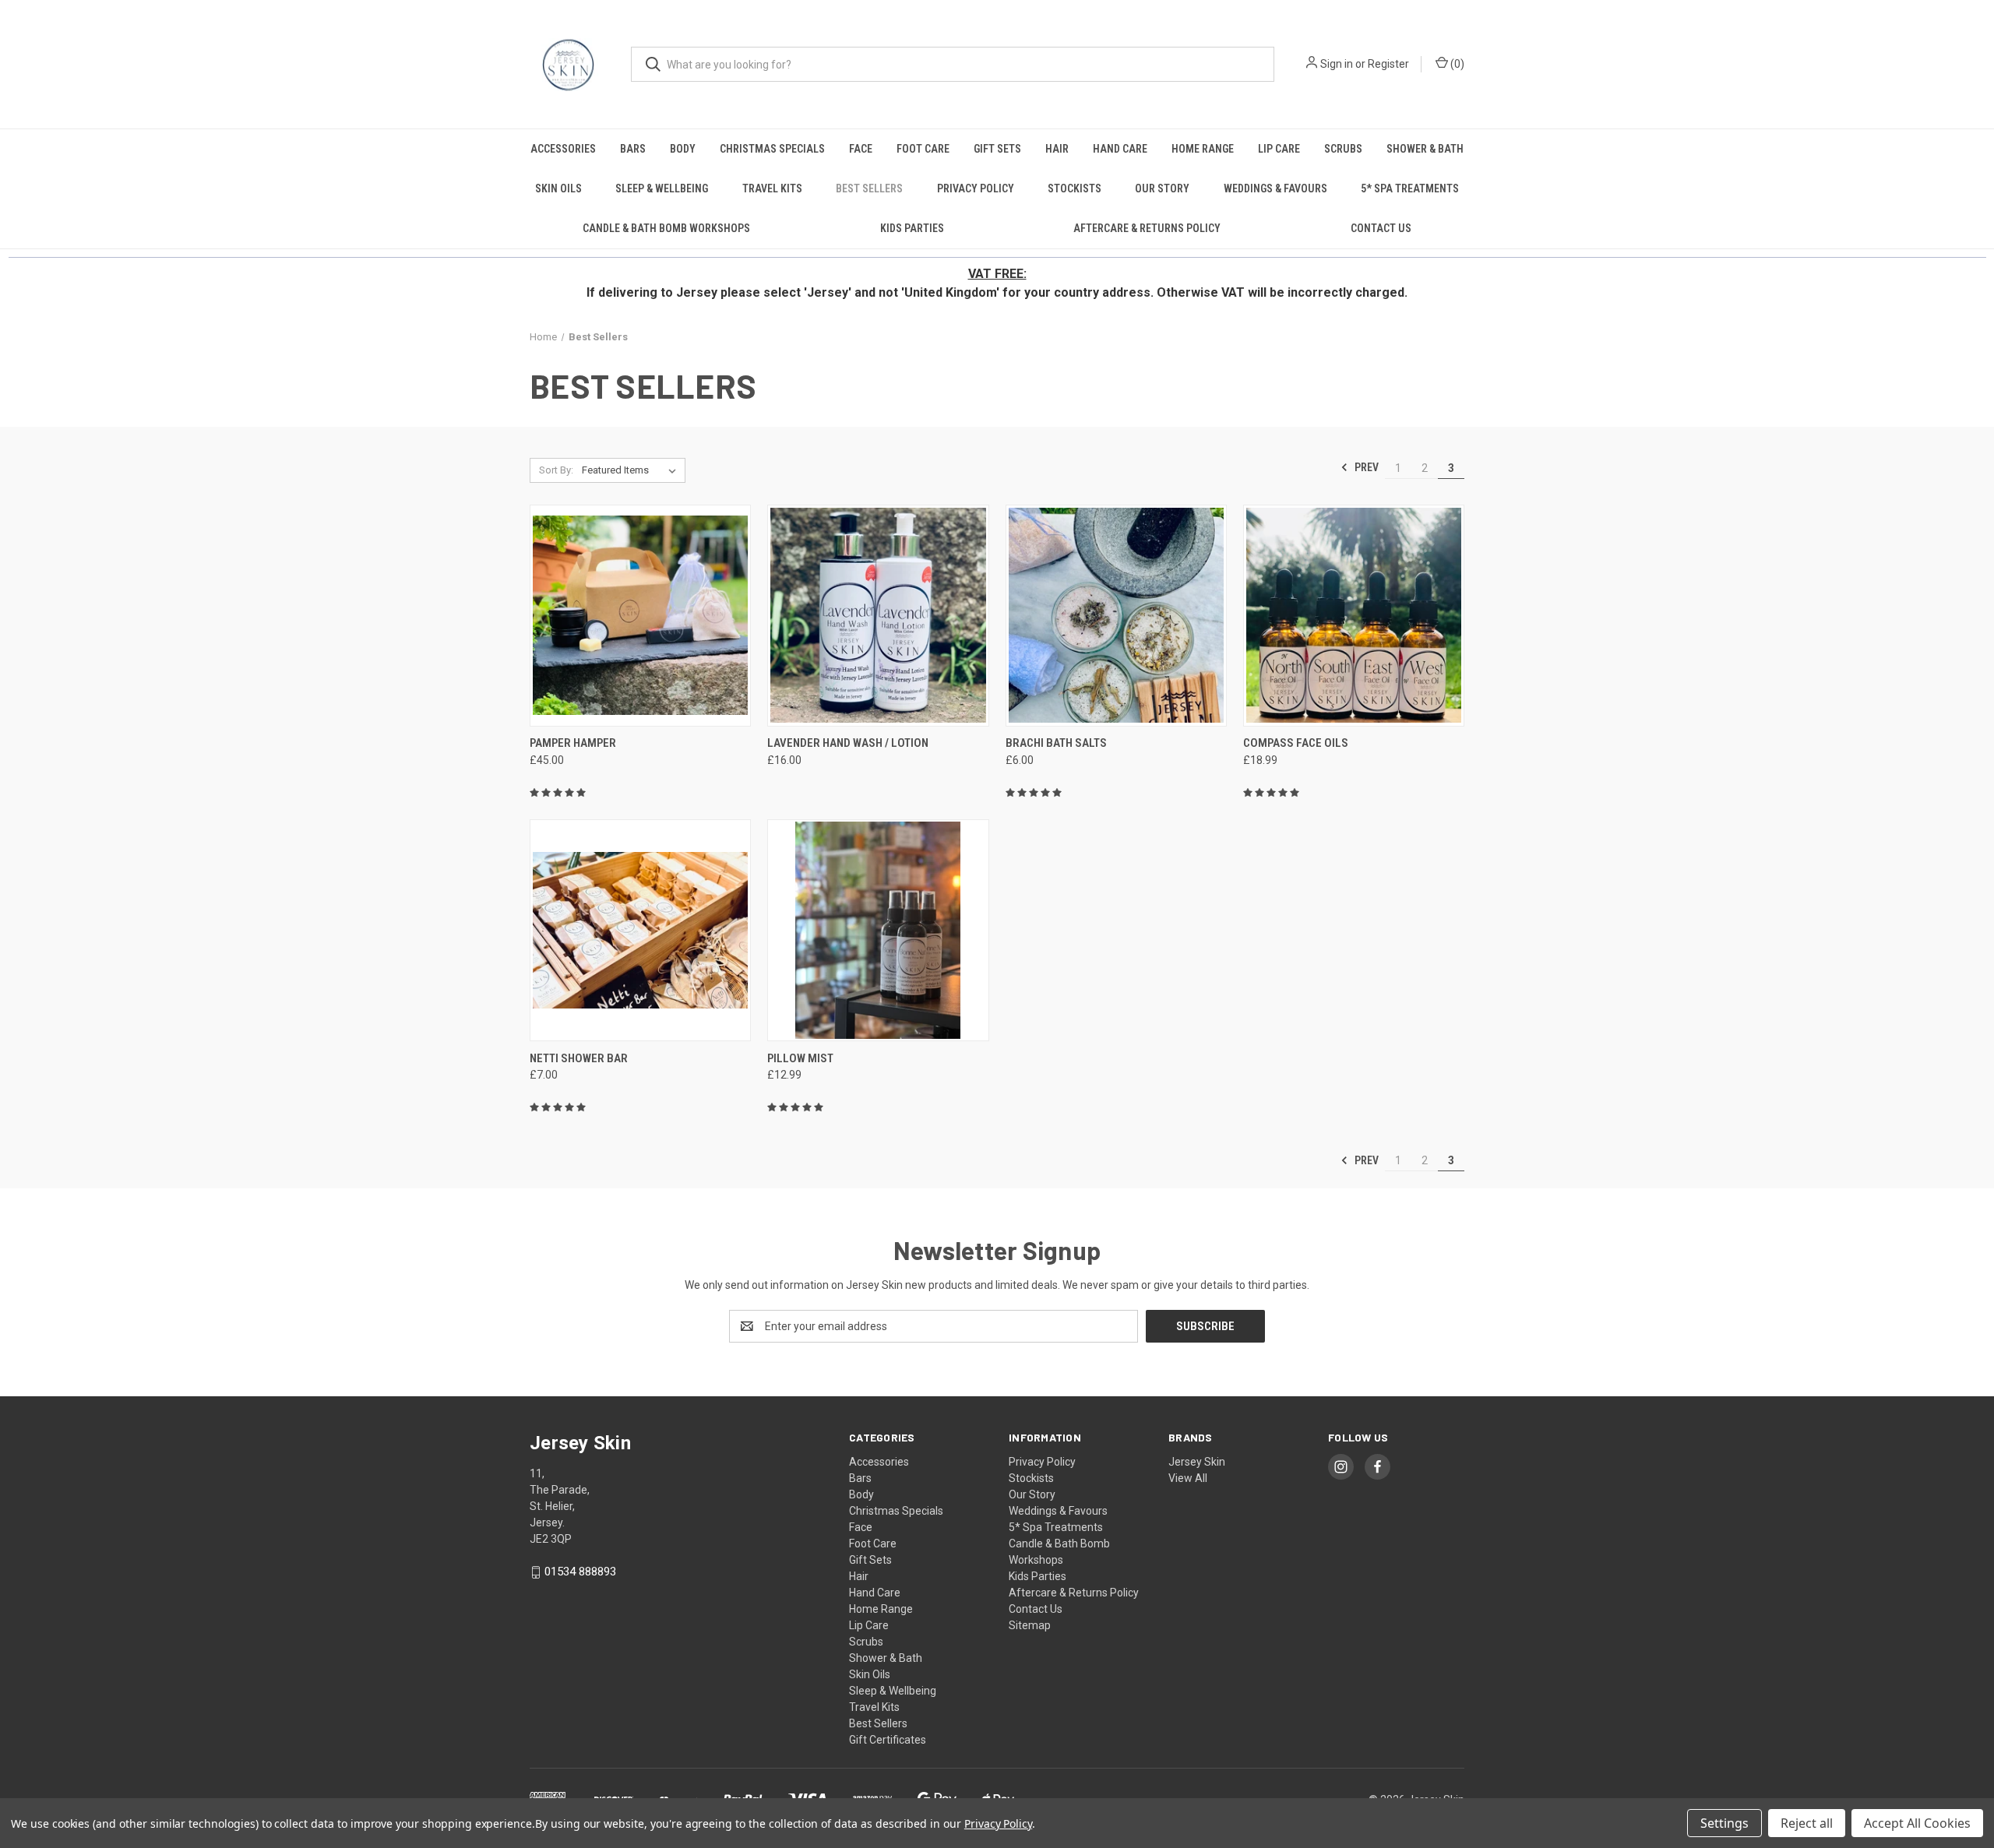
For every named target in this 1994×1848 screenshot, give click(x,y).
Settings (1724, 1823)
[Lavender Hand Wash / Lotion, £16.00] (878, 616)
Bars (633, 149)
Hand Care (1120, 149)
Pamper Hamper (573, 743)
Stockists (1075, 188)
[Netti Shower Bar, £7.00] (640, 930)
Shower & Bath (1425, 149)
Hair (1057, 149)
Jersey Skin (1197, 1462)
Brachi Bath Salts (1056, 743)
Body (683, 149)
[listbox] (632, 470)
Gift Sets (997, 149)
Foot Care (923, 149)
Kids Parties (912, 228)
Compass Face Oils (1296, 743)
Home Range (1203, 149)
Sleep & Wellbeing (662, 188)
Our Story (1162, 188)
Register (1388, 64)
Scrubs (1343, 149)
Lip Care (1279, 149)
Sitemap (1030, 1625)
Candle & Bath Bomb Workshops (666, 228)
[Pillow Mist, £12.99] (878, 930)
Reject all (1807, 1823)
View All (1188, 1478)
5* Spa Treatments (1410, 188)
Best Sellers (869, 188)
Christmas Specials (772, 149)
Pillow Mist (800, 1058)
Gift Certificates (888, 1740)
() (1456, 64)
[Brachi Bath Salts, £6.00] (1116, 616)
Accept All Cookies (1917, 1823)
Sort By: (556, 470)
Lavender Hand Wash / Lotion (848, 743)
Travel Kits (772, 188)
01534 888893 (580, 1572)
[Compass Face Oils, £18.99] (1354, 616)
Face (861, 149)
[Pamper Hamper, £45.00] (640, 616)
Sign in (1337, 64)
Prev (1365, 467)
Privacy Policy (976, 188)
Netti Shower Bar (579, 1058)
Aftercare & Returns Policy (1147, 228)
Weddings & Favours (1275, 188)
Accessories (563, 149)
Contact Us (1381, 228)
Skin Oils (558, 188)
